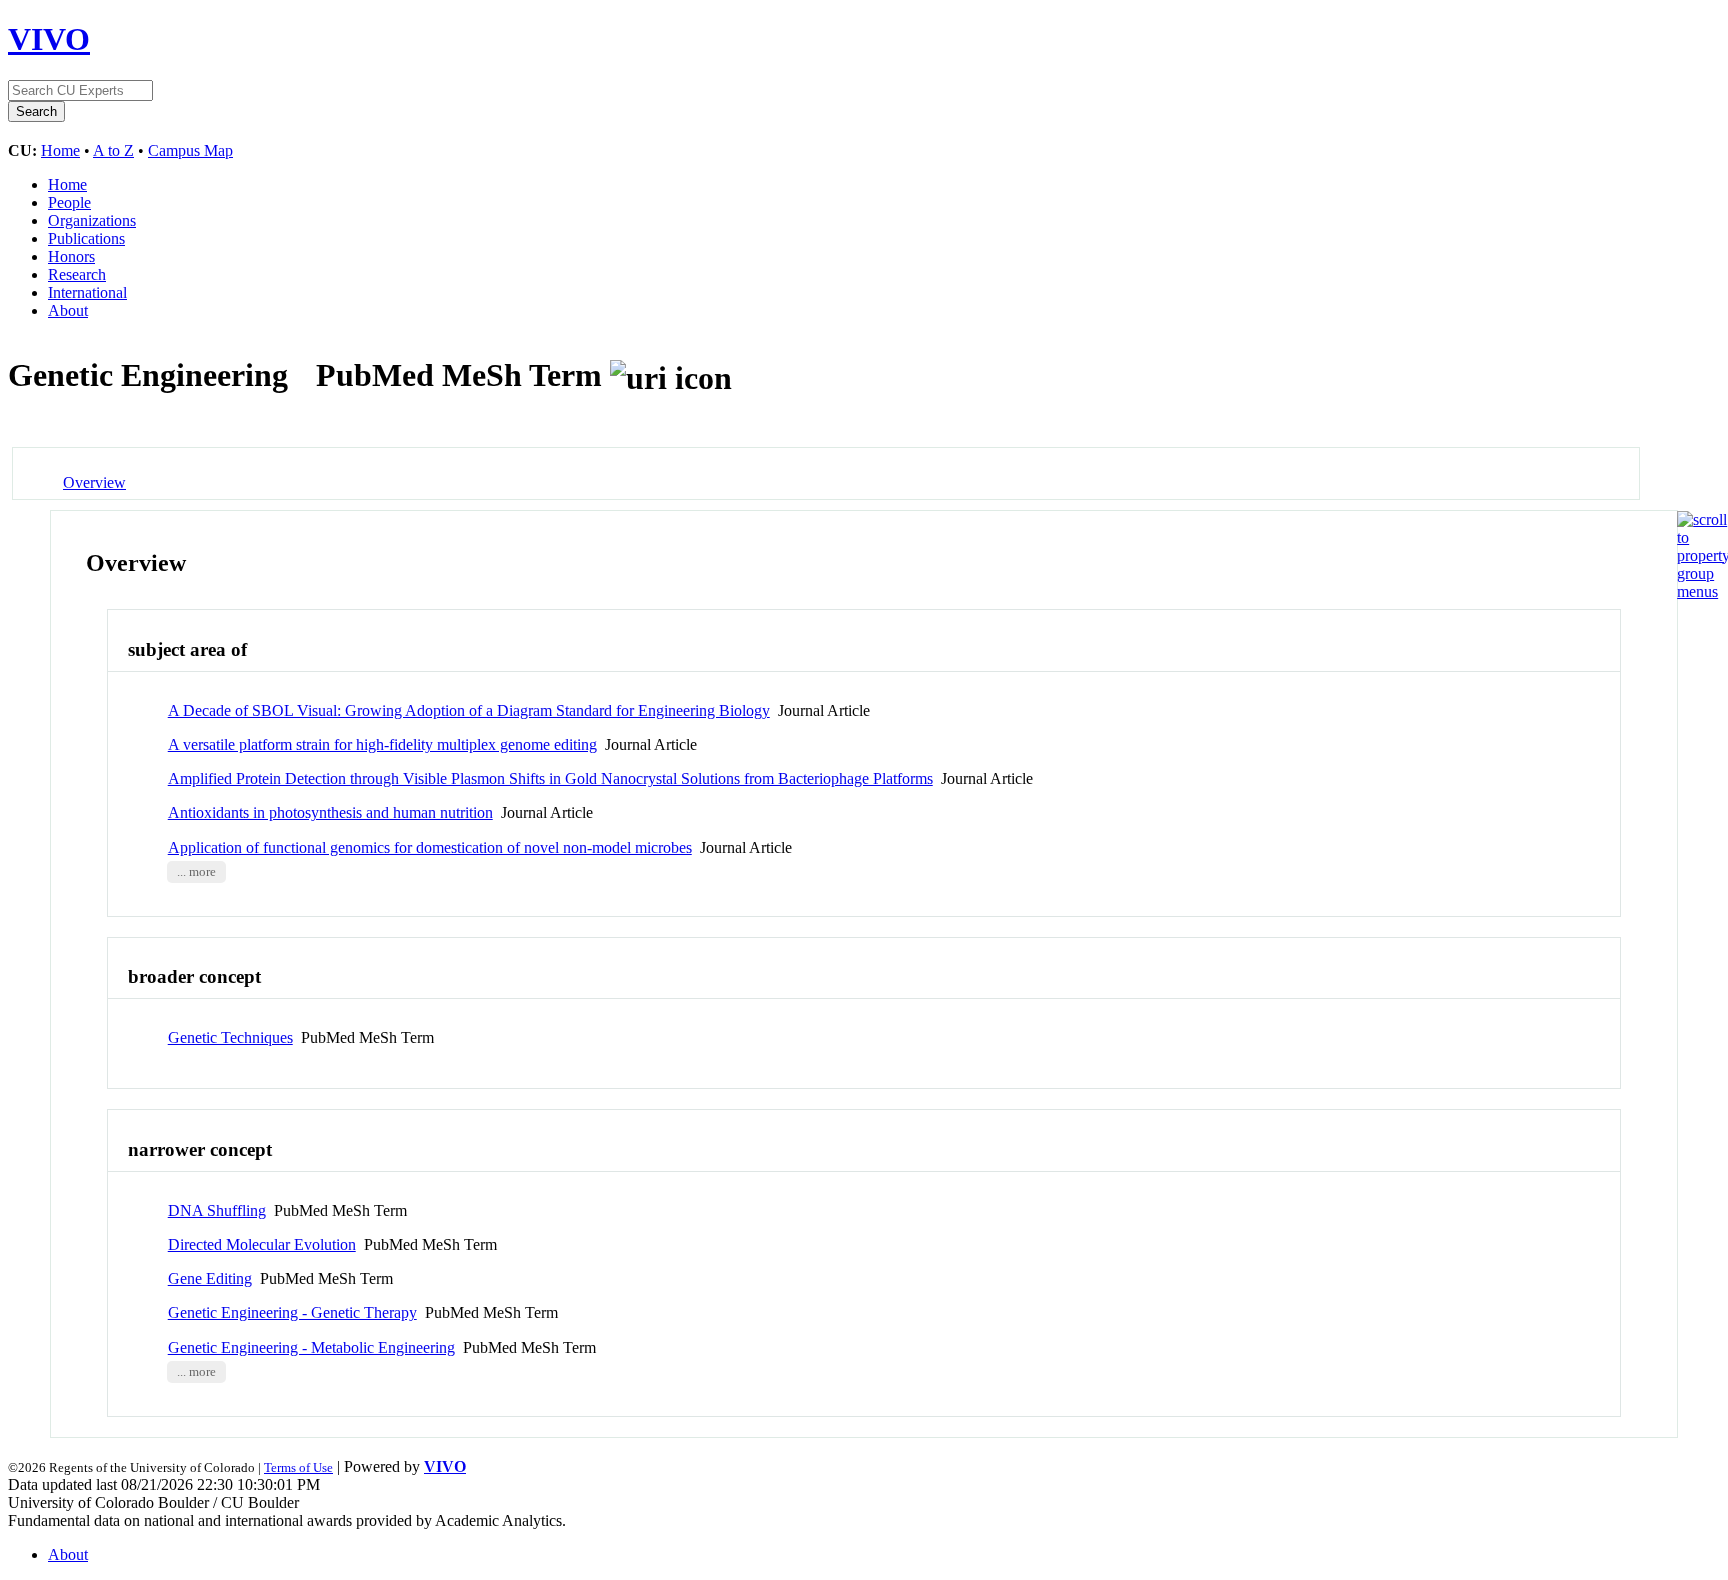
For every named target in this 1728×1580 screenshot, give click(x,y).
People (69, 202)
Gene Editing (210, 1278)
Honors (71, 256)
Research (77, 274)
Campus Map (190, 150)
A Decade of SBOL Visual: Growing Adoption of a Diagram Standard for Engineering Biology (469, 710)
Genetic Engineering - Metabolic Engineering (311, 1347)
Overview (94, 482)
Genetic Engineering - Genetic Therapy (292, 1312)
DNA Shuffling (217, 1210)
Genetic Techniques (230, 1037)
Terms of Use (298, 1467)
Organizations (92, 220)
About (68, 310)
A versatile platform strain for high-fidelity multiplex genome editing (382, 744)
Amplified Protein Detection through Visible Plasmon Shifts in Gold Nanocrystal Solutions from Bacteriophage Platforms (550, 778)
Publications (86, 238)
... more (196, 872)
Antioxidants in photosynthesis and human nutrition (330, 812)
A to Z (113, 150)
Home (60, 150)
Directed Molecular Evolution (262, 1244)
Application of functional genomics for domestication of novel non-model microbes (430, 847)
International (87, 292)
